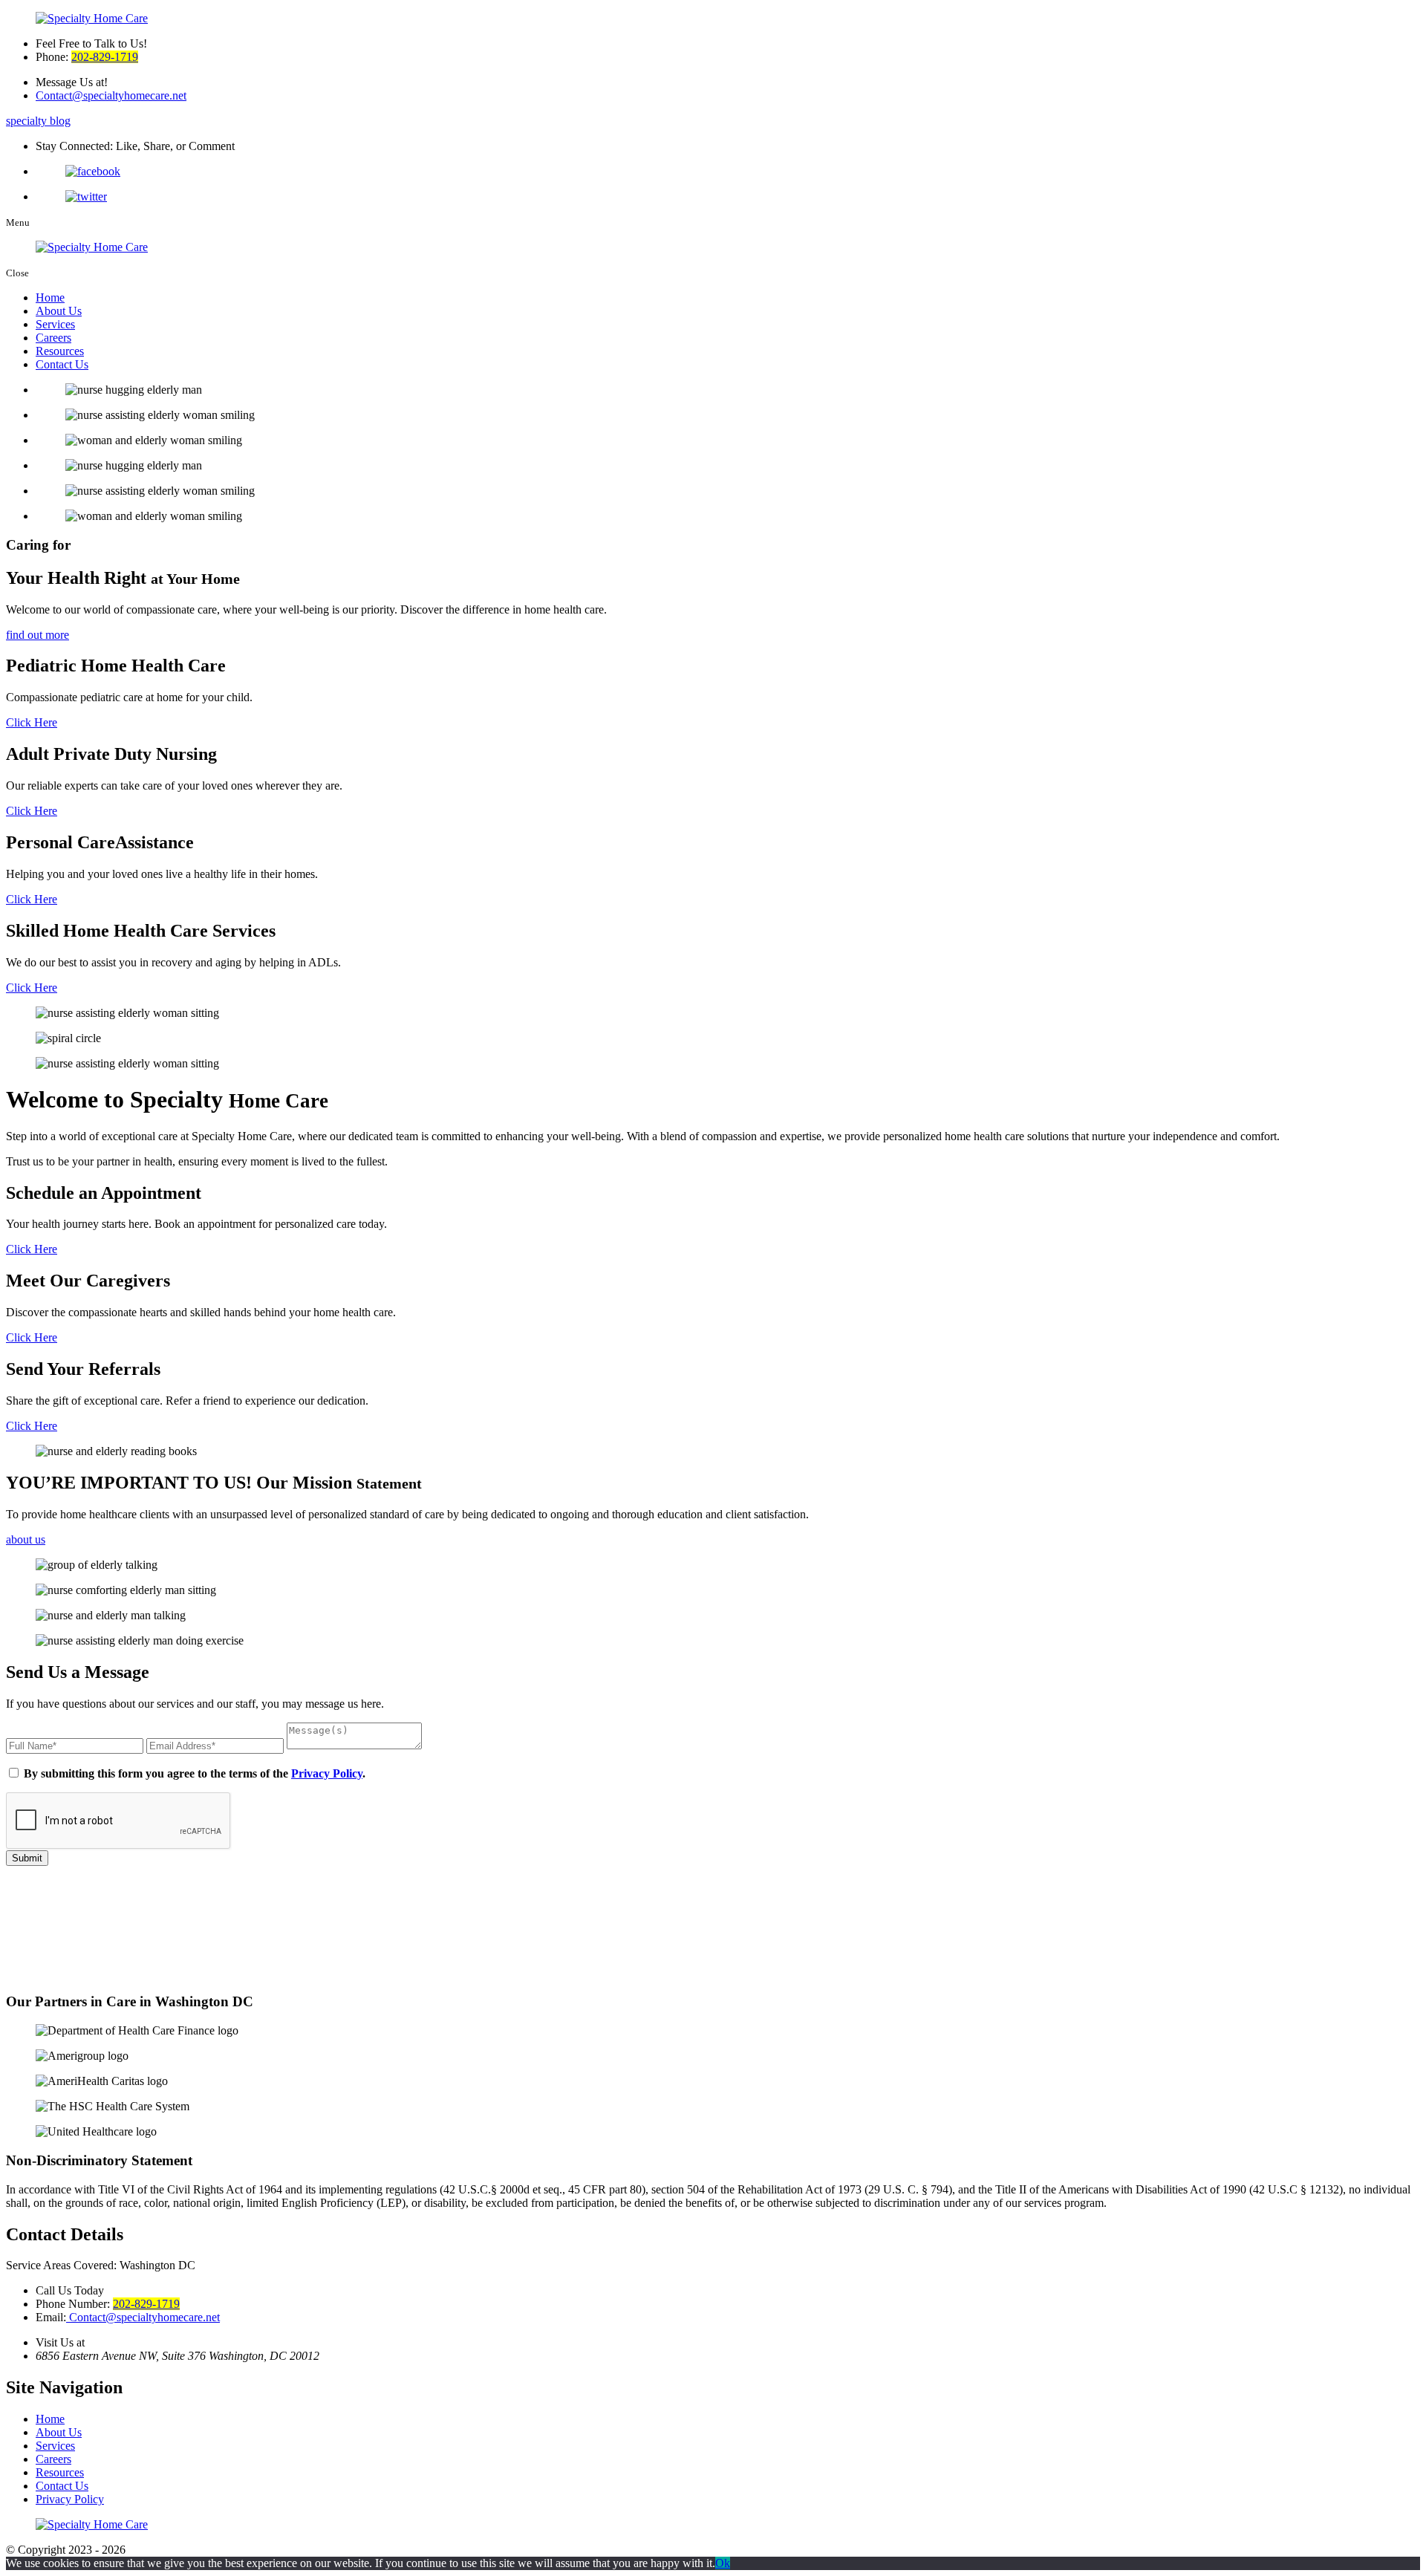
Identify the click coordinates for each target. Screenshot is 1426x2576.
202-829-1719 (105, 57)
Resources (60, 351)
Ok (723, 2563)
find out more (38, 635)
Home (50, 297)
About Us (59, 311)
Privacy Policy (327, 1773)
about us (26, 1539)
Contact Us (62, 364)
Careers (53, 338)
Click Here (32, 722)
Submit (27, 1858)
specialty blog (38, 121)
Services (55, 324)
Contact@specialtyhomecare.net (111, 95)
